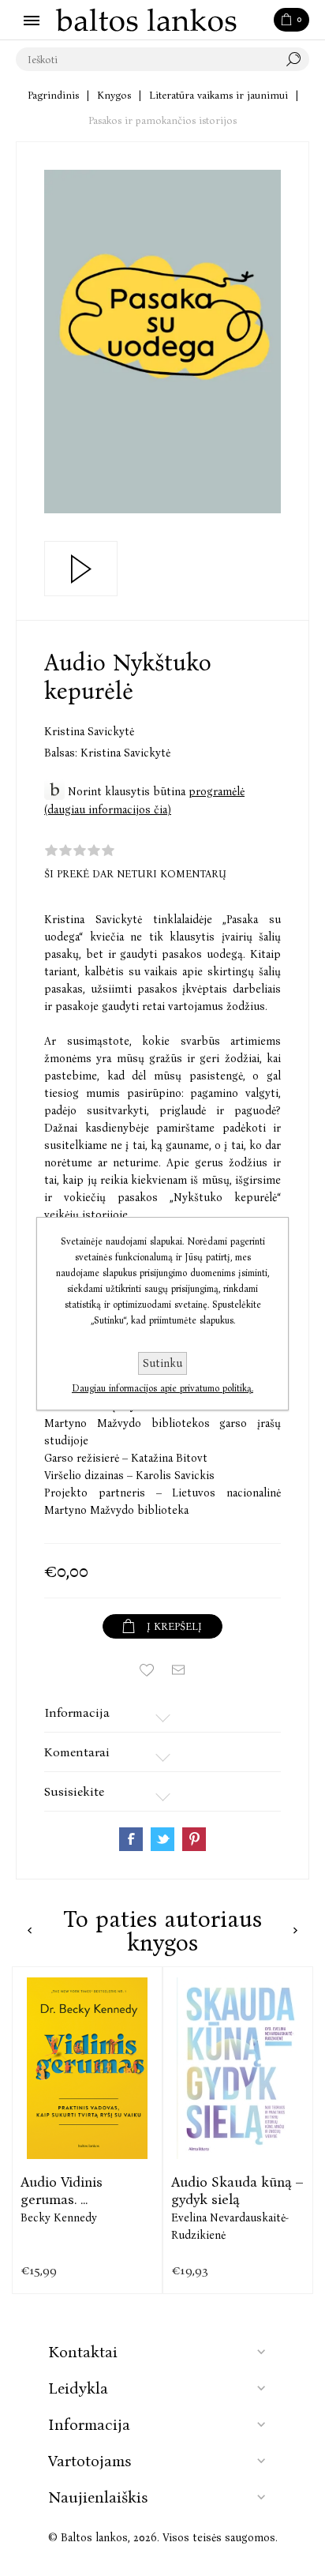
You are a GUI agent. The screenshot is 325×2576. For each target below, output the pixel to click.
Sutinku (162, 1363)
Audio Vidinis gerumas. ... (62, 2191)
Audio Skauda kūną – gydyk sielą (237, 2191)
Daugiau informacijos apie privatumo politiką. (162, 1388)
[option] (87, 2131)
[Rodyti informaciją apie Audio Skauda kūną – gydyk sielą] (238, 2069)
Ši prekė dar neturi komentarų (135, 874)
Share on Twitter (162, 1839)
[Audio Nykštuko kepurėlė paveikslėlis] (162, 342)
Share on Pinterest (194, 1839)
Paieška (297, 59)
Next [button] (295, 1930)
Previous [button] (30, 1930)
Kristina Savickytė (89, 732)
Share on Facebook (131, 1839)
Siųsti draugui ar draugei (178, 1670)
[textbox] (147, 59)
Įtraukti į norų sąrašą (147, 1670)
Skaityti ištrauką (81, 569)
